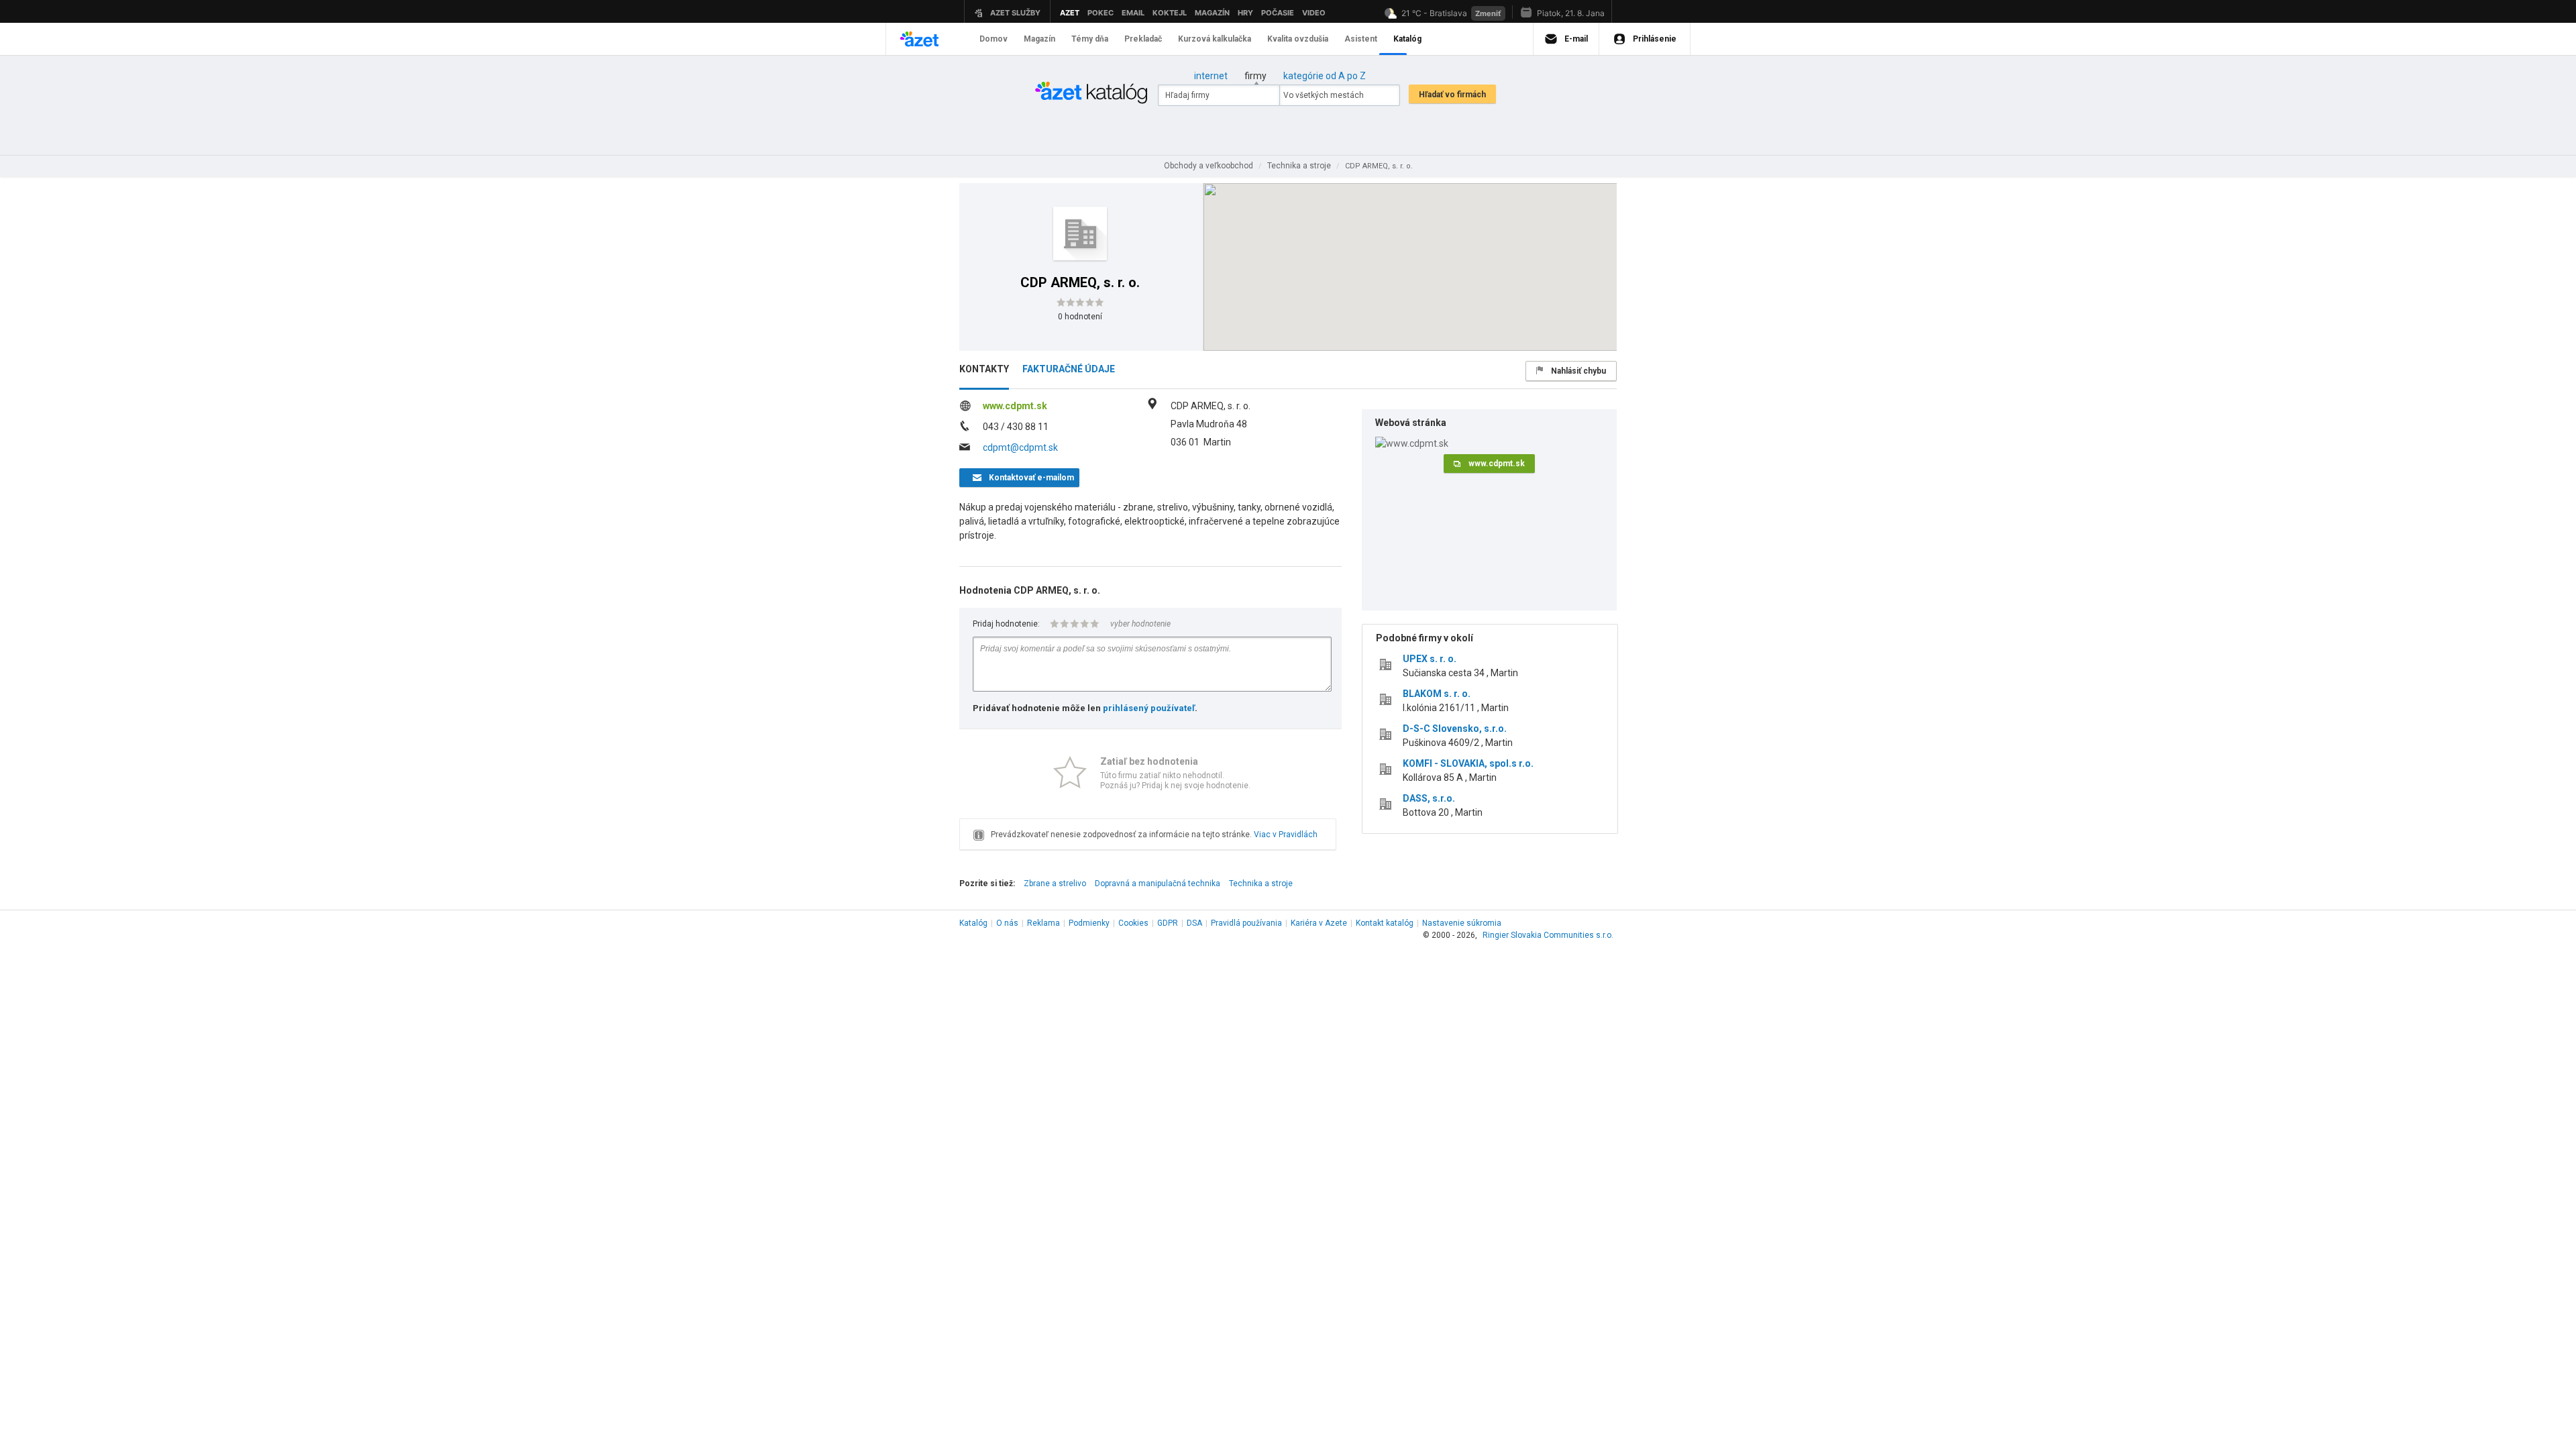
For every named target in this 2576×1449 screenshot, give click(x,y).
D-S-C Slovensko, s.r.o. (1455, 729)
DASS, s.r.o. (1429, 798)
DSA (1194, 923)
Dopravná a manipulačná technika (1158, 883)
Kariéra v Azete (1319, 923)
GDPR (1168, 923)
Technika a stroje (1261, 883)
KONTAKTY (984, 369)
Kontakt (1385, 923)
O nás (1007, 923)
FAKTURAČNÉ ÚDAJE (1069, 369)
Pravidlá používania (1246, 923)
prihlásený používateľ (1149, 708)
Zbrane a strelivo (1055, 883)
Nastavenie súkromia (1462, 923)
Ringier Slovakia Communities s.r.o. (1548, 935)
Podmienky (1089, 923)
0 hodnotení (1080, 317)
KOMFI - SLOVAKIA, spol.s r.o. (1468, 763)
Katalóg (973, 923)
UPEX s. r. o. (1430, 659)
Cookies (1133, 923)
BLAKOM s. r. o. (1437, 694)
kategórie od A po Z (1325, 76)
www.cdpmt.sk (1015, 406)
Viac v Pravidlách (1286, 835)
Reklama (1043, 923)
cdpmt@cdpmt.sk (1020, 447)
